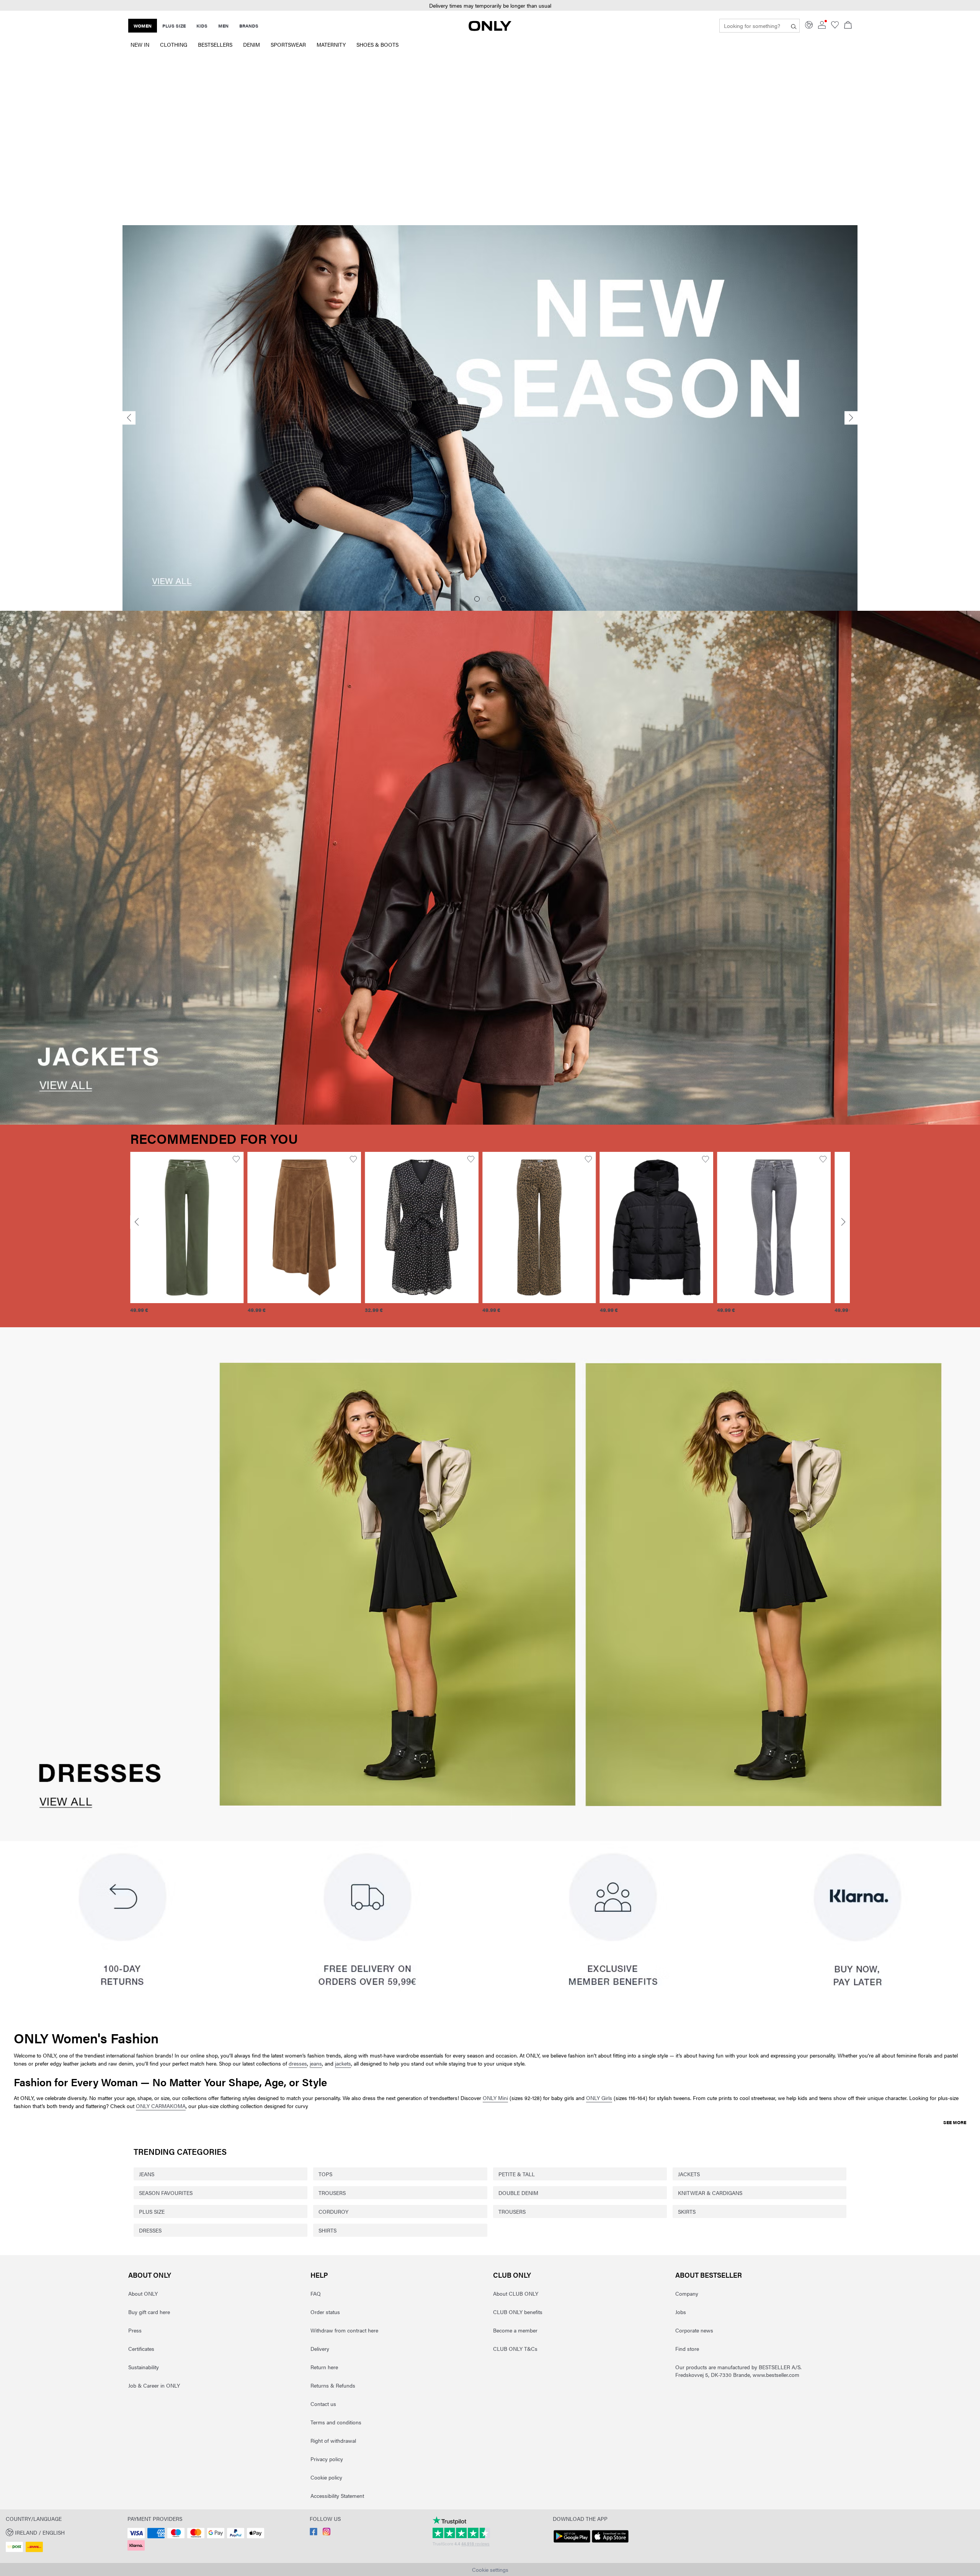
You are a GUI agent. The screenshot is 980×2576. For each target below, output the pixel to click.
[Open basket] (848, 26)
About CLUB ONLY (516, 2293)
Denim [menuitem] (252, 44)
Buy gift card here (149, 2312)
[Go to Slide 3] (503, 599)
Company (687, 2293)
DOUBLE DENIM (518, 2193)
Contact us (323, 2404)
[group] (187, 1237)
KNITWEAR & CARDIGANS (710, 2193)
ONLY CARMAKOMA (161, 2106)
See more (955, 2122)
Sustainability (144, 2367)
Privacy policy (327, 2459)
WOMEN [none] (143, 26)
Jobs (681, 2312)
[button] (187, 1228)
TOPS (325, 2174)
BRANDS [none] (249, 26)
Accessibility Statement (337, 2496)
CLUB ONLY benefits (518, 2312)
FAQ (316, 2293)
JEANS (147, 2174)
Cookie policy (326, 2477)
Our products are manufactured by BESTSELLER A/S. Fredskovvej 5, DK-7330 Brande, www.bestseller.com (738, 2371)
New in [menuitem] (140, 44)
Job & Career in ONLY (154, 2385)
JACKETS (689, 2174)
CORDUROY (333, 2211)
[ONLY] (490, 29)
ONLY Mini (495, 2098)
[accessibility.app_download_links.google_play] (572, 2543)
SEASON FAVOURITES (166, 2193)
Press (135, 2330)
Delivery (320, 2349)
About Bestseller (709, 2275)
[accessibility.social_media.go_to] (314, 2533)
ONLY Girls (599, 2098)
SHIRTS (327, 2230)
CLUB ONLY (512, 2275)
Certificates (141, 2349)
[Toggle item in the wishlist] (236, 1159)
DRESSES (150, 2230)
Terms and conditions (336, 2422)
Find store (687, 2349)
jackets (343, 2063)
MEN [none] (223, 26)
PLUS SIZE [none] (174, 26)
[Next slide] (851, 418)
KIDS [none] (202, 26)
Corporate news (694, 2330)
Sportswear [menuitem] (288, 44)
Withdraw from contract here (344, 2330)
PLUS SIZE (152, 2211)
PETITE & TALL (517, 2174)
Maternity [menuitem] (331, 44)
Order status (325, 2312)
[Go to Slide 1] (477, 599)
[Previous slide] (129, 418)
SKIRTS (687, 2211)
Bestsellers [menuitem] (215, 44)
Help (319, 2275)
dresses (298, 2063)
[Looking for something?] (794, 26)
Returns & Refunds (333, 2385)
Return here (324, 2367)
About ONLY (150, 2275)
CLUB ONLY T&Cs (515, 2349)
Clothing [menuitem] (174, 44)
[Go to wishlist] (835, 26)
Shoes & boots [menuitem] (377, 44)
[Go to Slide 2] (490, 599)
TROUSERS (332, 2193)
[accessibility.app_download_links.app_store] (610, 2543)
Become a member (515, 2330)
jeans (316, 2063)
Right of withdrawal (333, 2440)
